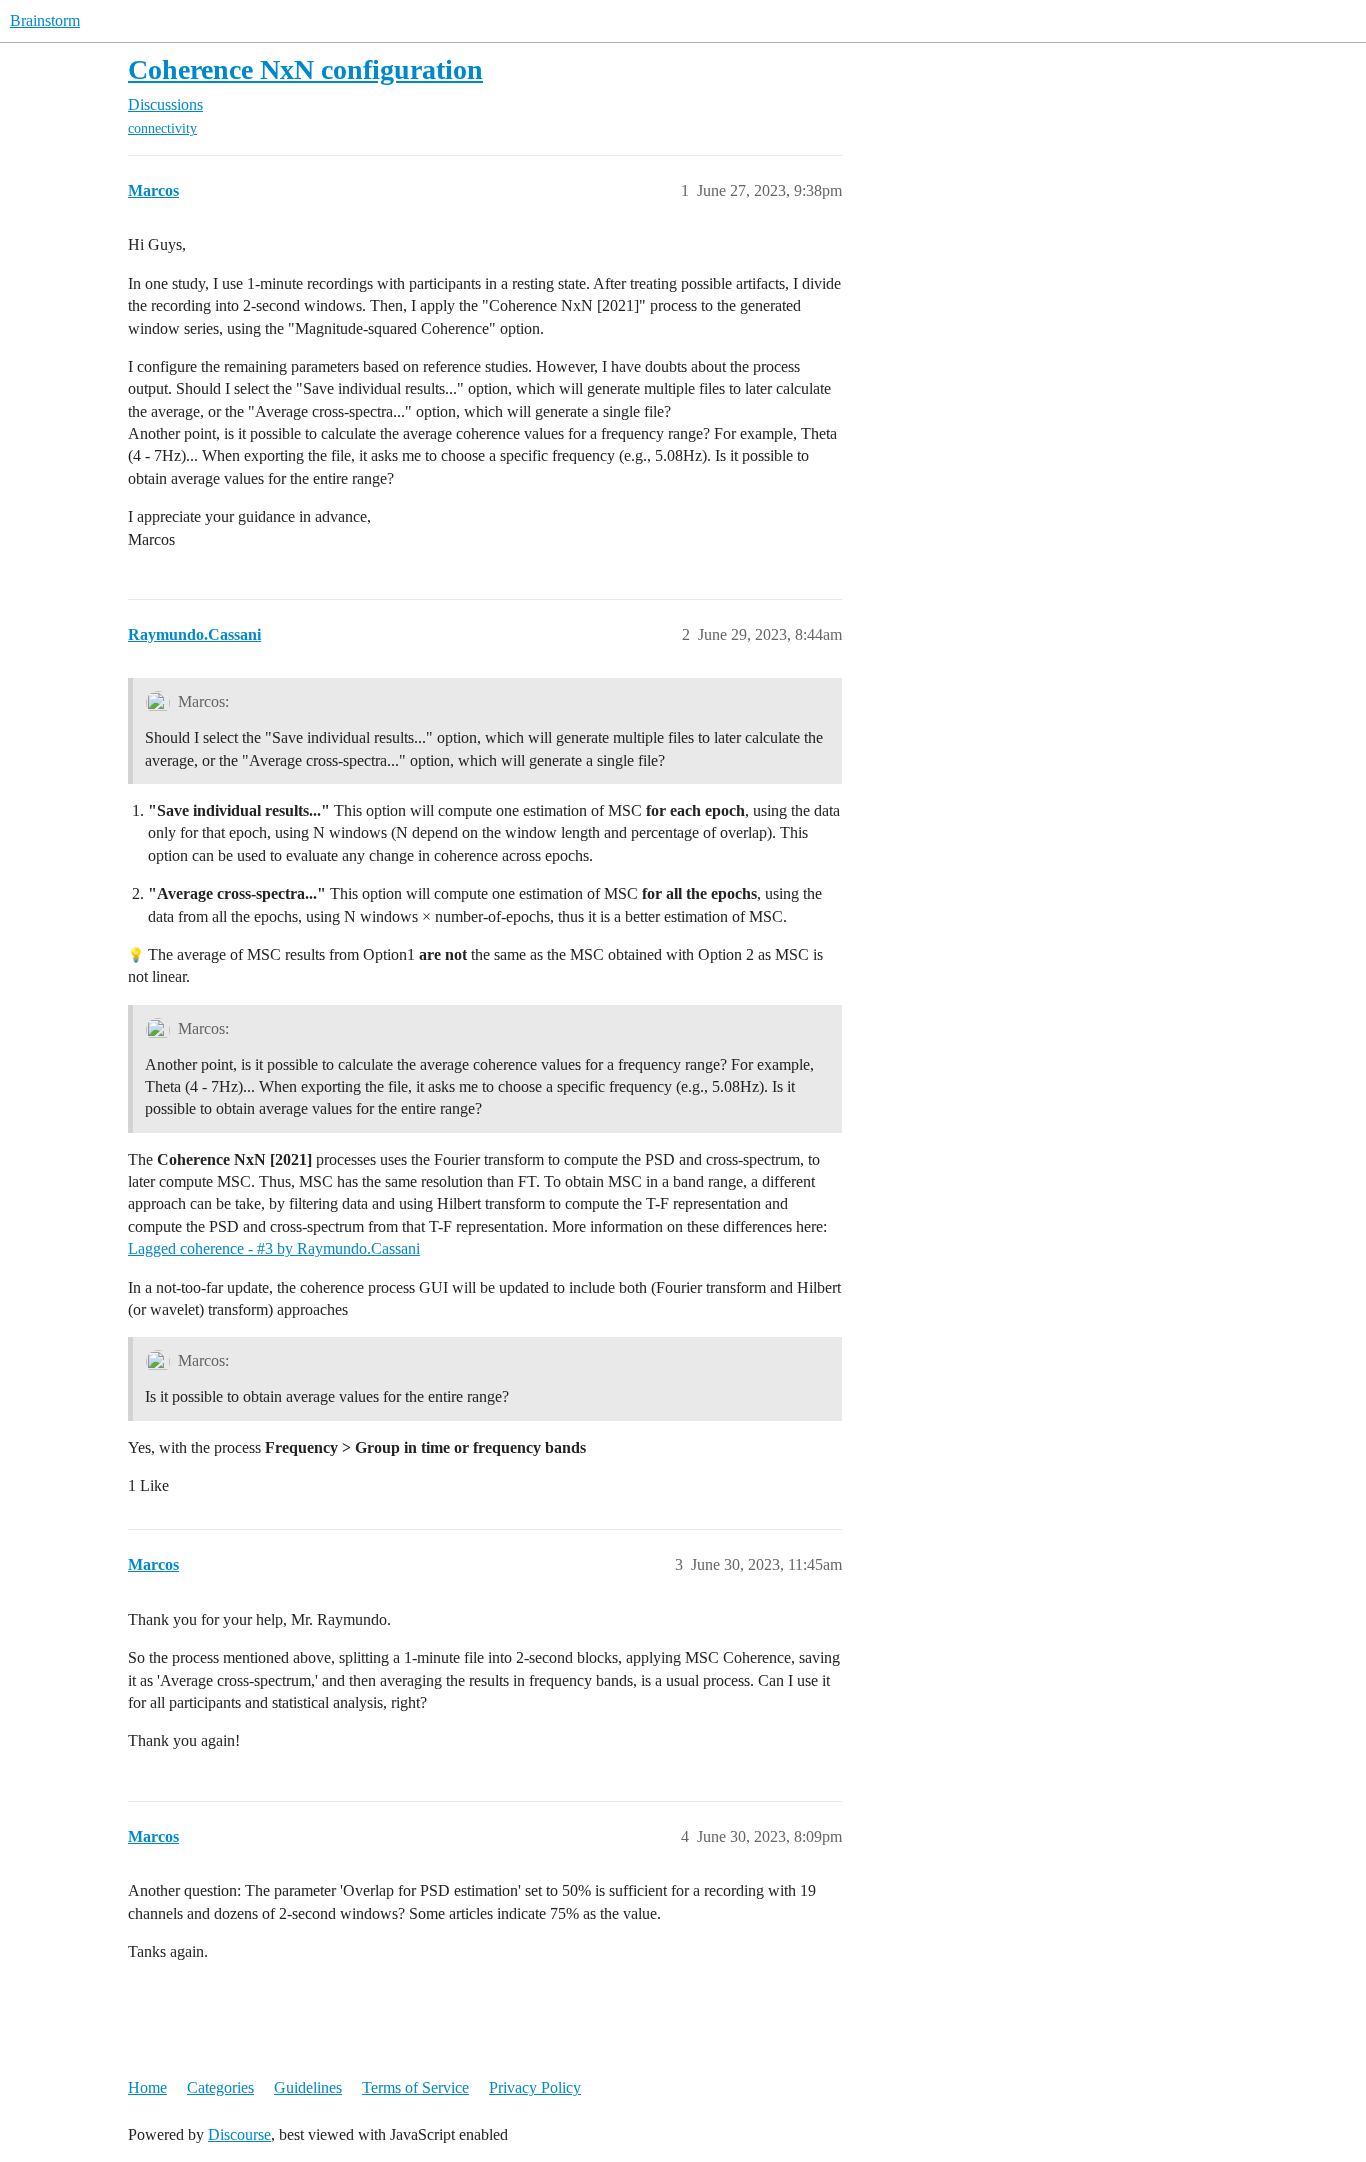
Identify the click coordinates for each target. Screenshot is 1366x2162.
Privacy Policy (535, 2087)
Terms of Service (415, 2087)
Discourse (239, 2134)
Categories (220, 2087)
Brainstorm (45, 20)
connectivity (162, 128)
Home (147, 2087)
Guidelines (308, 2087)
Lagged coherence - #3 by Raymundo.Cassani (274, 1248)
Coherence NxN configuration (305, 69)
